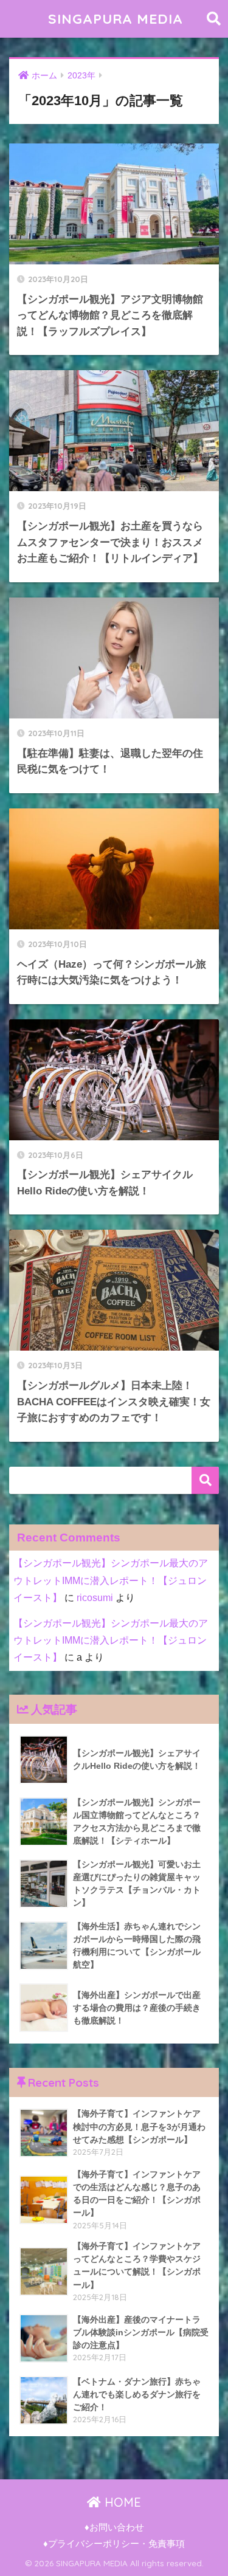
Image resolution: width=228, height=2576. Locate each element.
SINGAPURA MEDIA (116, 19)
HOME (121, 2502)
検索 (205, 1480)
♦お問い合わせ (114, 2527)
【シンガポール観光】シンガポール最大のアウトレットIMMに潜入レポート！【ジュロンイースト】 (111, 1580)
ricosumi (95, 1598)
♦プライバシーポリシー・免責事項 (114, 2544)
